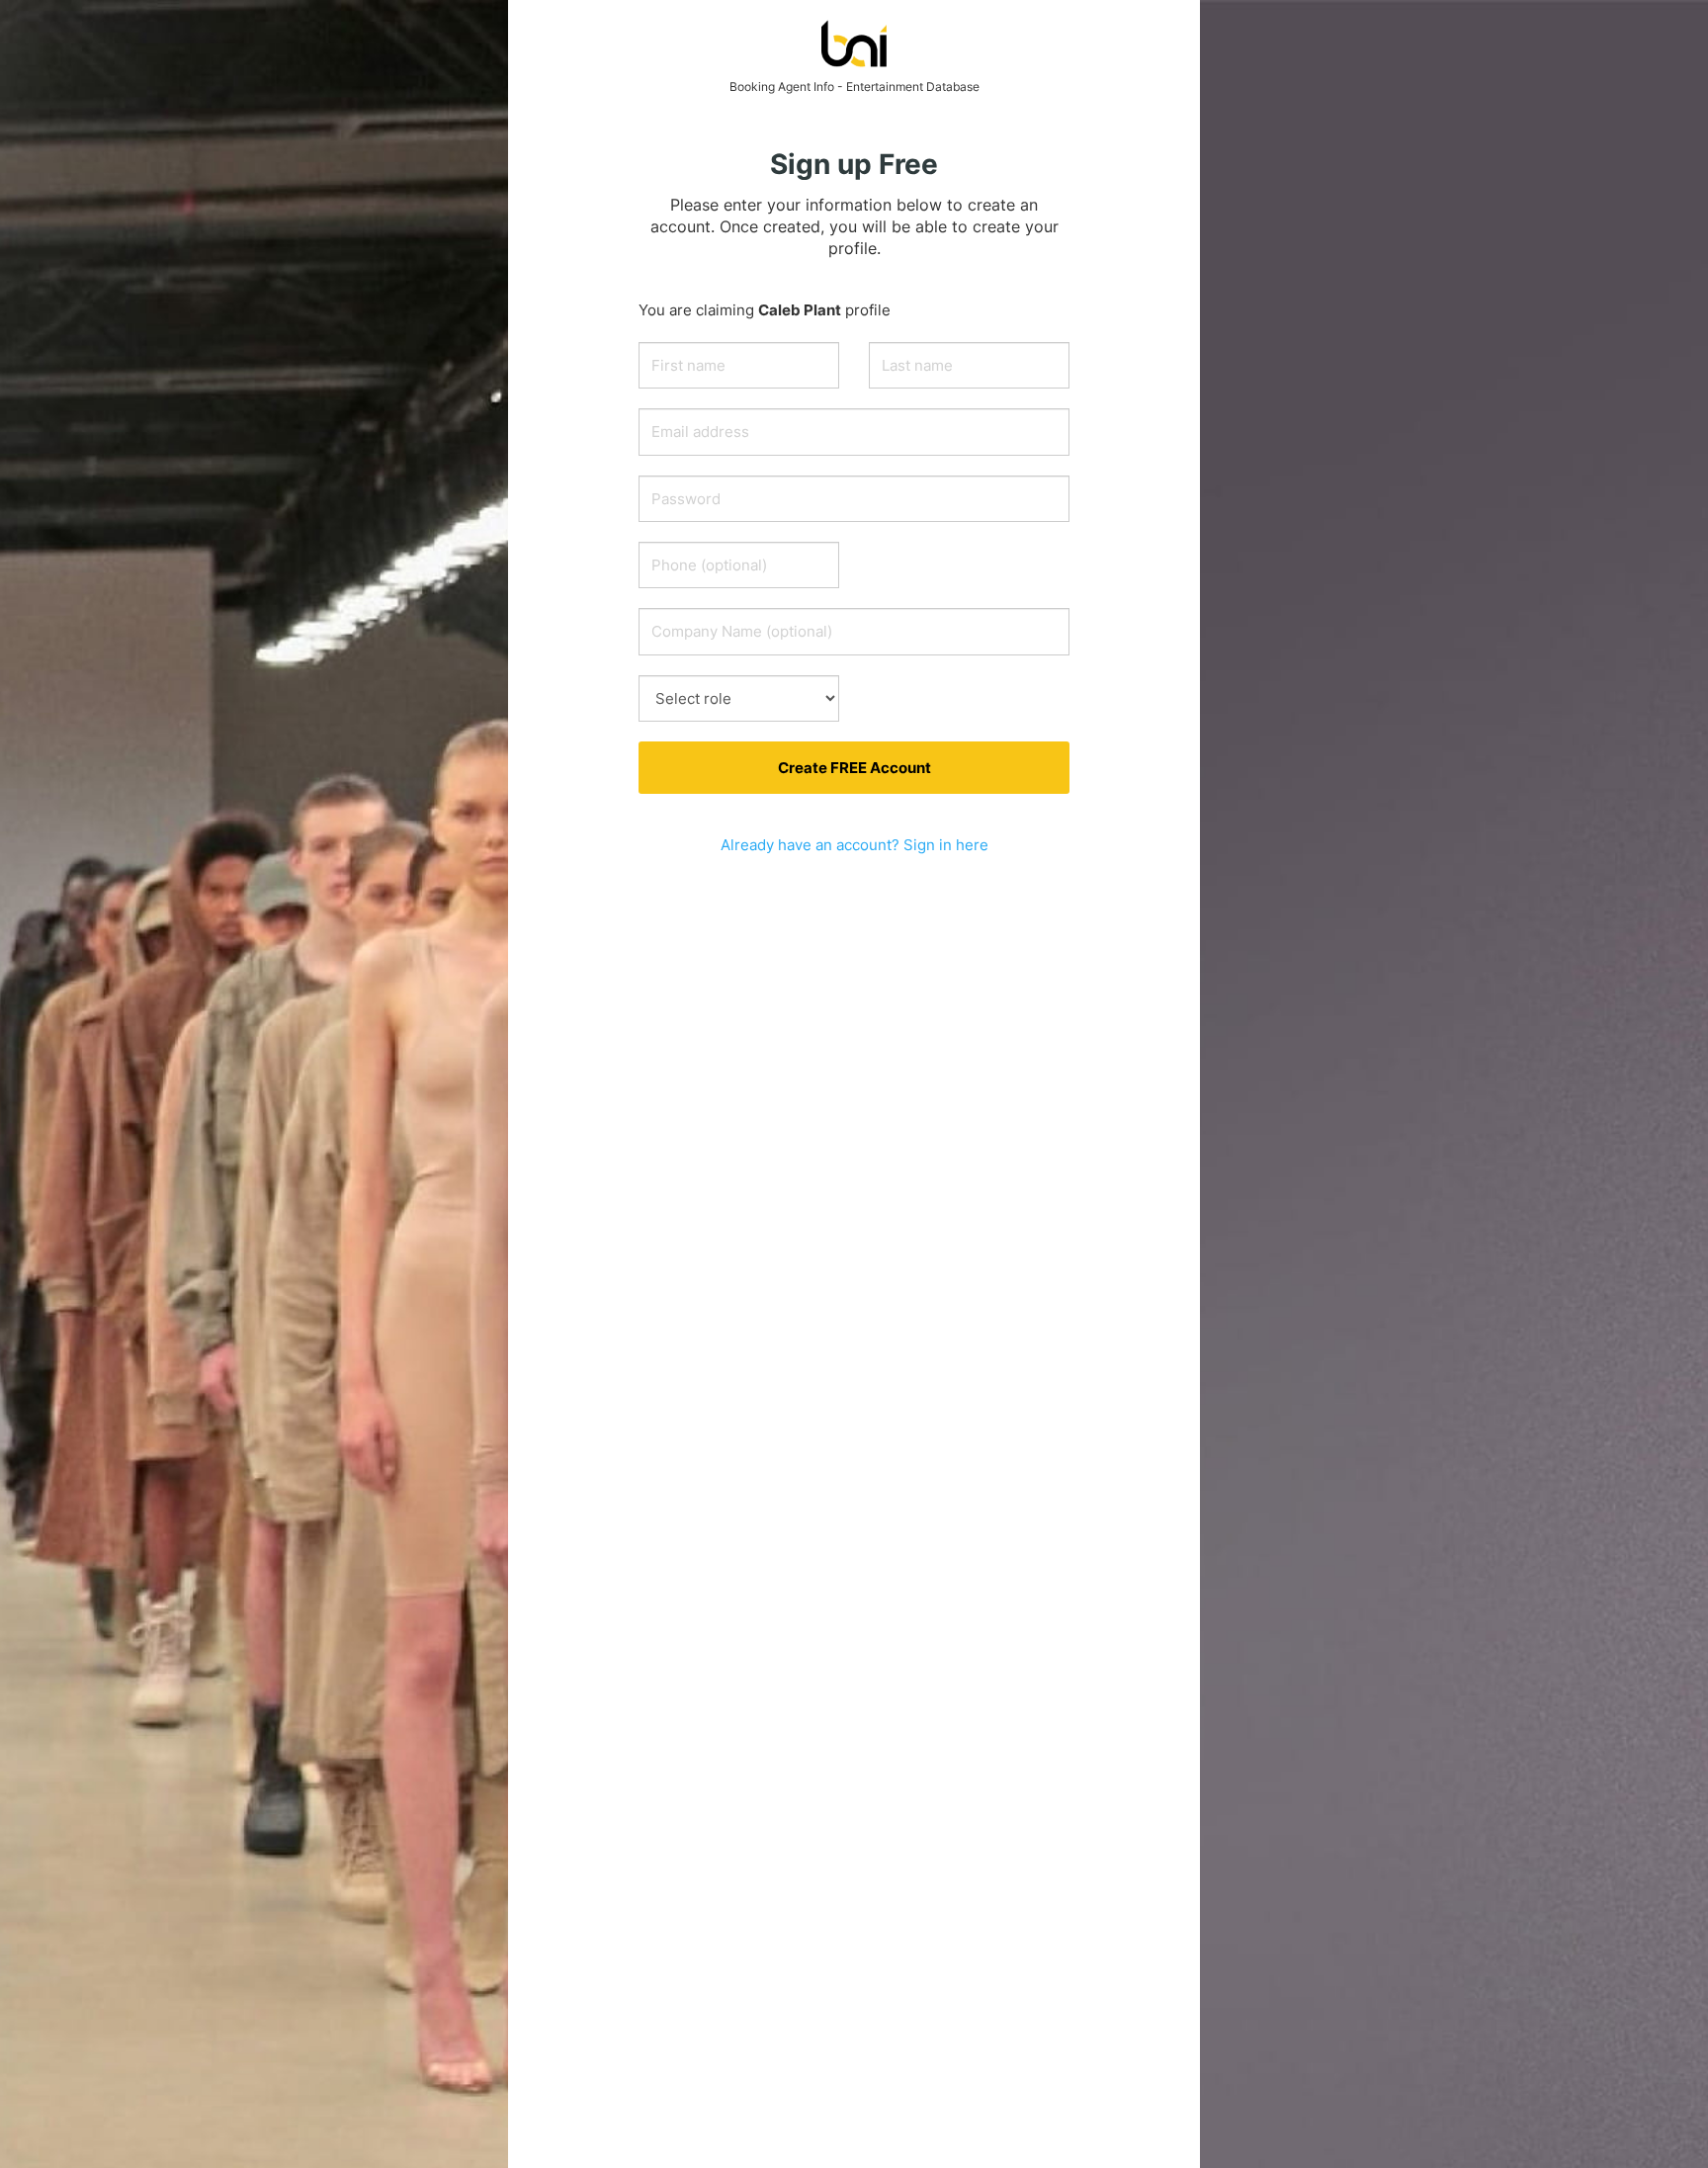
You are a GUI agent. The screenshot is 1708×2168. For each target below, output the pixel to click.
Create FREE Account (854, 768)
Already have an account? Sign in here (854, 845)
